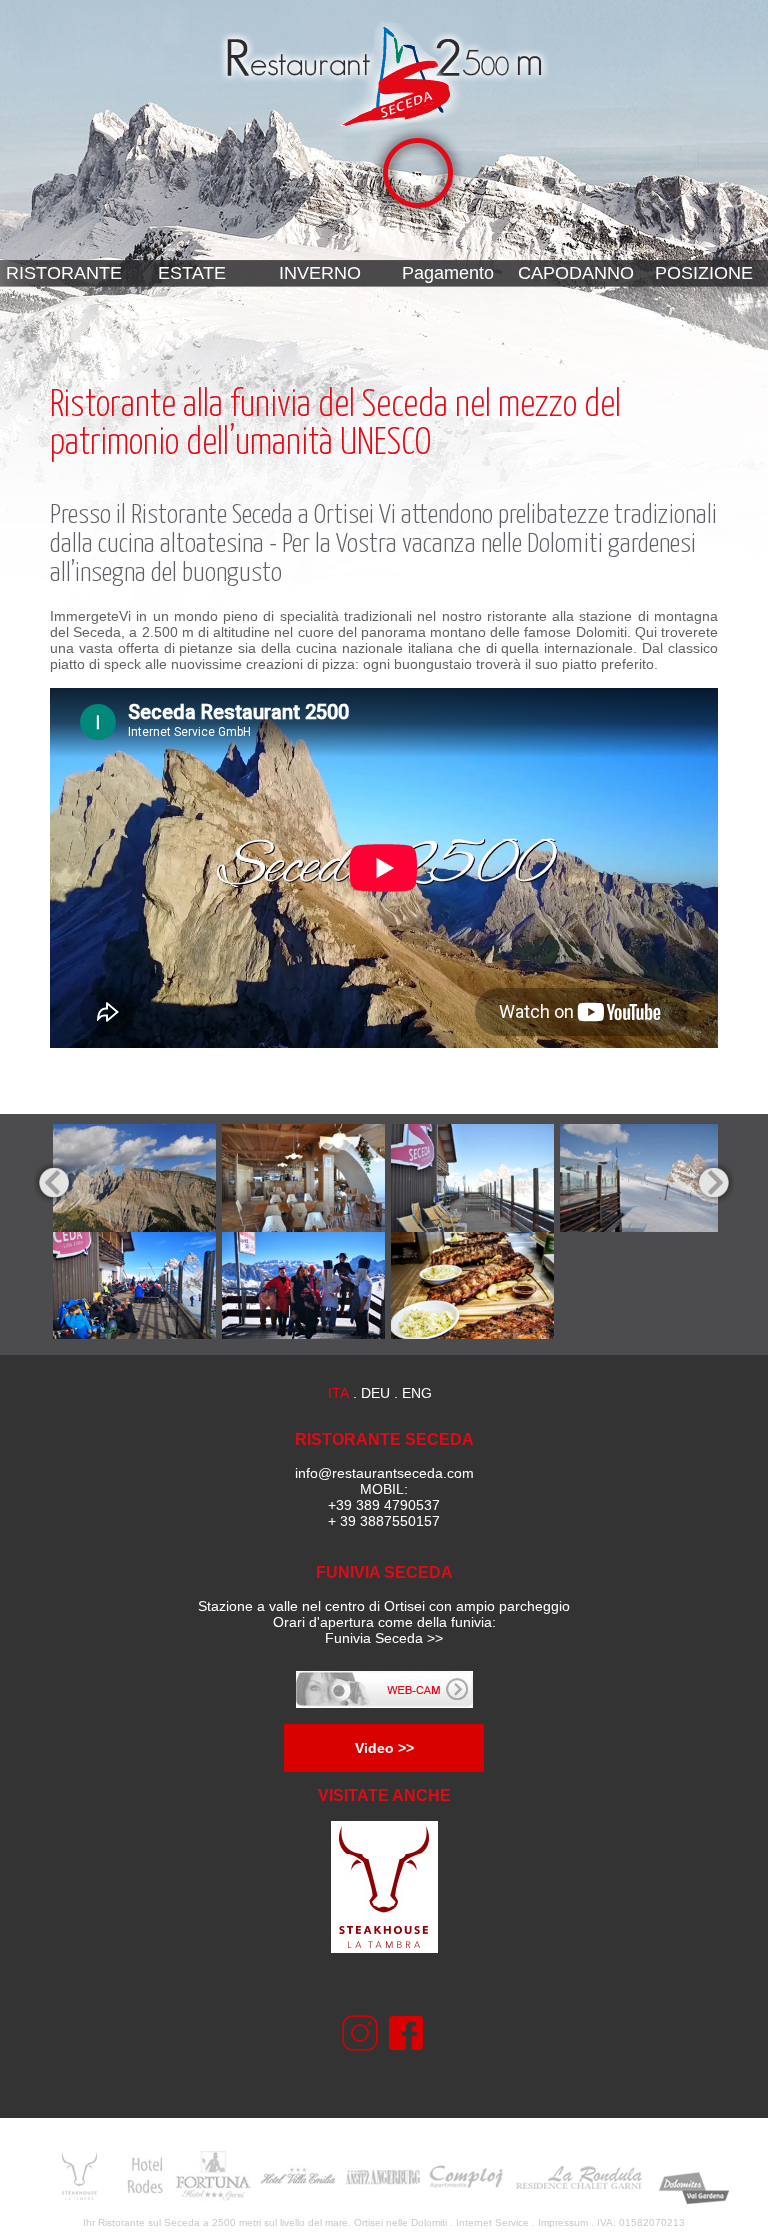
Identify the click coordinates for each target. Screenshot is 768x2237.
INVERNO (320, 273)
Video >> (384, 1748)
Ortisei (344, 515)
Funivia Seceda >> (384, 1638)
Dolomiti (429, 2222)
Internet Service (492, 2222)
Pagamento (448, 273)
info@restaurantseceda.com (384, 1473)
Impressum (563, 2222)
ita (338, 1393)
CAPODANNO (576, 273)
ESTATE (192, 273)
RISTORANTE (64, 273)
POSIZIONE (704, 273)
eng (417, 1393)
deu (375, 1393)
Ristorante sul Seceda (149, 2222)
